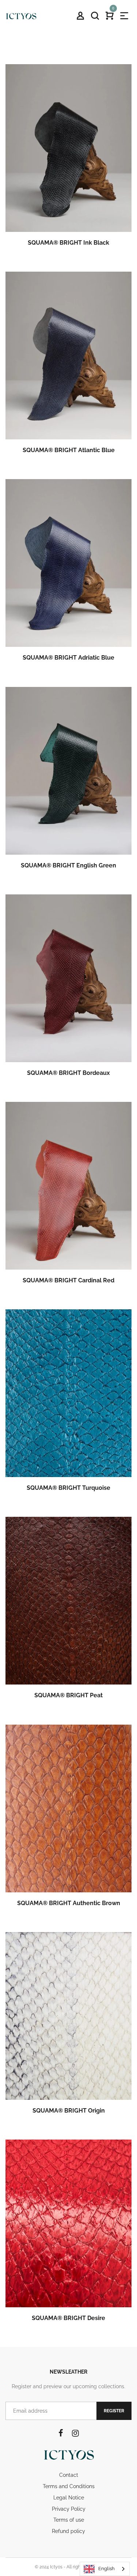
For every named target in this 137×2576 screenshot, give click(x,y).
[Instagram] (75, 2433)
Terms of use (69, 2520)
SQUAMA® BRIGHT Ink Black (68, 243)
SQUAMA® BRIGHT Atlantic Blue (69, 450)
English (106, 2569)
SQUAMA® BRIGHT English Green (68, 865)
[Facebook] (61, 2433)
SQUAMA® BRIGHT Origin (69, 2111)
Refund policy (68, 2531)
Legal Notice (69, 2498)
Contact (69, 2475)
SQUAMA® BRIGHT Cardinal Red (68, 1280)
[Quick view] (59, 163)
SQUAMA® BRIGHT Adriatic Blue (68, 658)
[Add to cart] (79, 163)
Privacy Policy (69, 2509)
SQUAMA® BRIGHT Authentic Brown (69, 1903)
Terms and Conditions (69, 2486)
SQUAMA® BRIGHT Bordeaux (68, 1073)
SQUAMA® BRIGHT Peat (68, 1695)
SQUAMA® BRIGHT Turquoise (68, 1488)
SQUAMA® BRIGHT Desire (68, 2318)
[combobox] (105, 2569)
